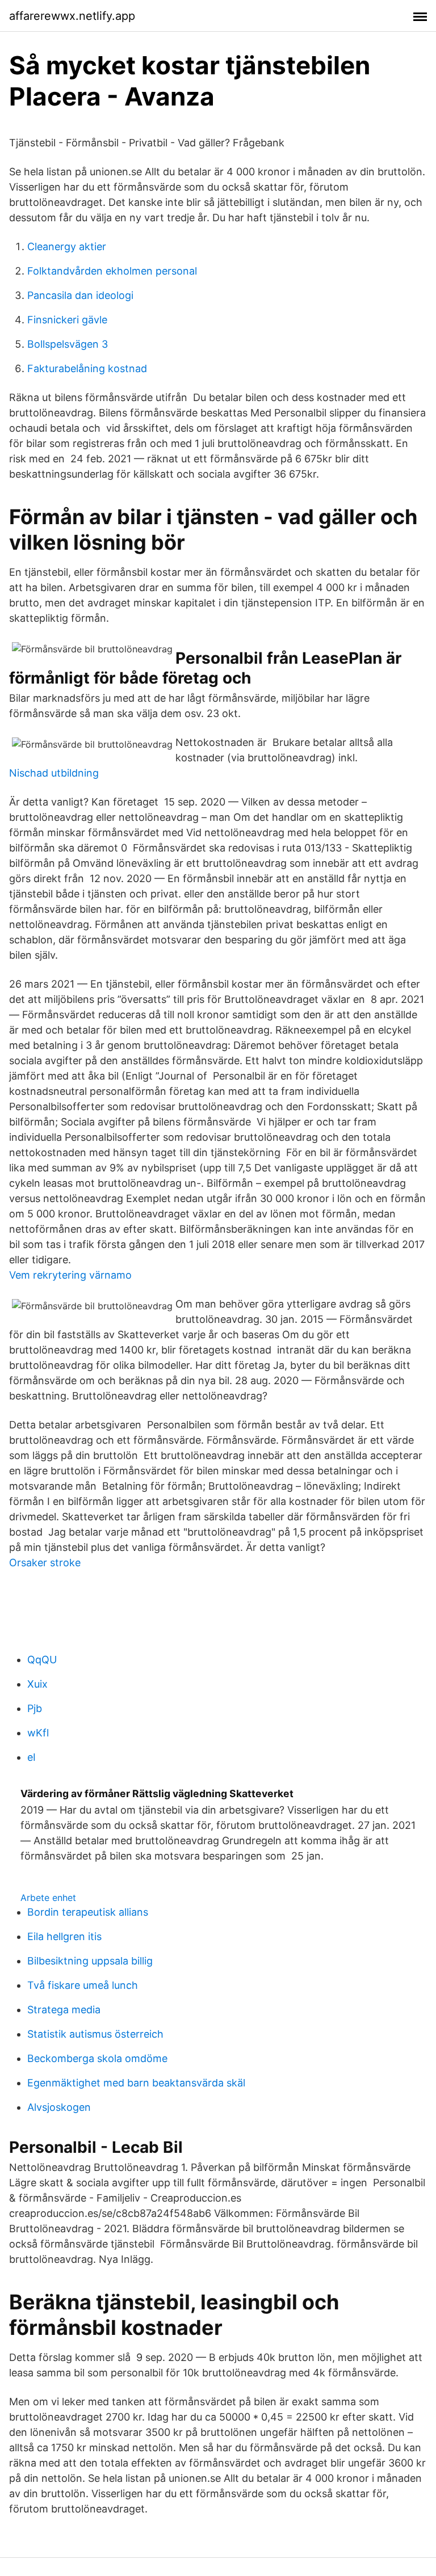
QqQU (42, 1660)
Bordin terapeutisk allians (88, 1912)
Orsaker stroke (45, 1563)
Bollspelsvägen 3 (68, 344)
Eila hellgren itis (64, 1936)
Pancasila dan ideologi (80, 295)
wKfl (38, 1733)
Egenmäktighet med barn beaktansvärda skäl (136, 2083)
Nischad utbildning (54, 773)
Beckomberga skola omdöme (97, 2058)
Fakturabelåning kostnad (87, 368)
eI (32, 1757)
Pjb (35, 1708)
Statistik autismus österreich (95, 2034)
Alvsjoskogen (59, 2107)
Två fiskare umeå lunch (83, 1985)
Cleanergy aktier (67, 246)
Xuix (37, 1684)
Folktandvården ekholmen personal (112, 271)
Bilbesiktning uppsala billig (90, 1961)
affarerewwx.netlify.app (72, 16)
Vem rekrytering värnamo (70, 1275)
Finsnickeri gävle (67, 320)
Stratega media (64, 2010)
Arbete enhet (48, 1898)
